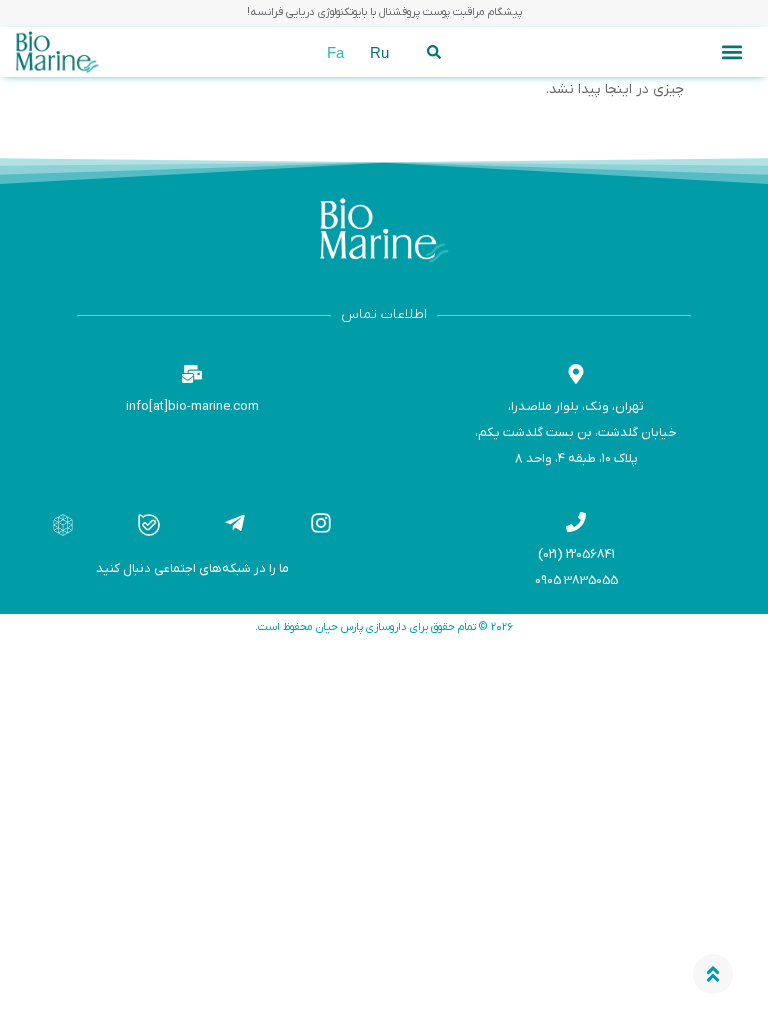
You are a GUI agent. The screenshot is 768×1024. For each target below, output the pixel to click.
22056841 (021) (576, 554)
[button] (731, 52)
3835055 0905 (576, 580)
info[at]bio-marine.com (192, 406)
